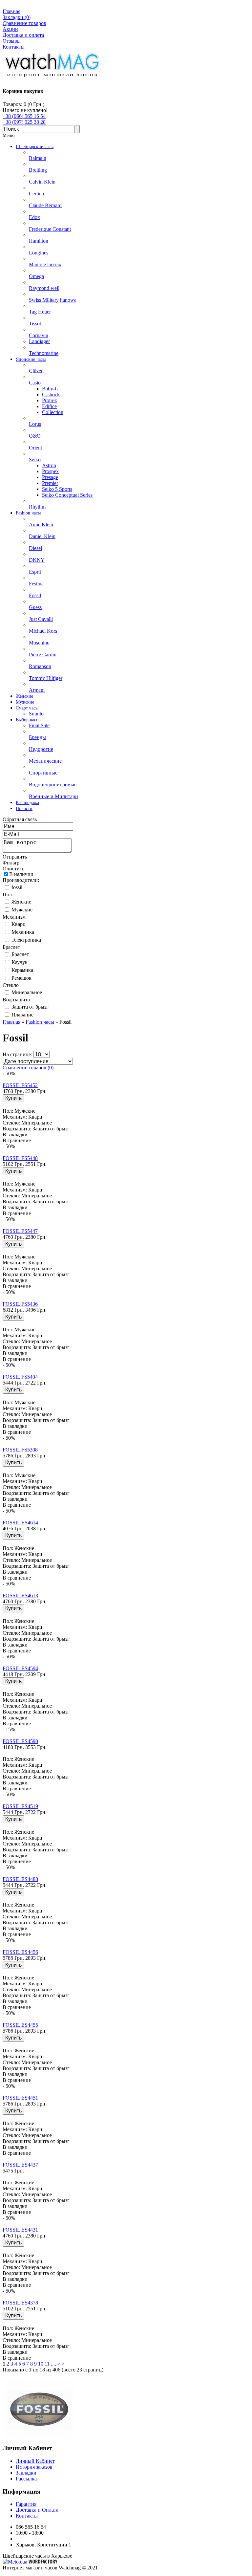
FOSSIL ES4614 (20, 1523)
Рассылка (26, 2479)
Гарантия (26, 2504)
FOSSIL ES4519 (20, 1806)
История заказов (34, 2467)
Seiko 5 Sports (57, 489)
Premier (50, 483)
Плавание (22, 1015)
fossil (17, 887)
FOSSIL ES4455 (20, 2025)
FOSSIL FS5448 (20, 1158)
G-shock (51, 394)
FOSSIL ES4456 (20, 1952)
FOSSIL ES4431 (20, 2230)
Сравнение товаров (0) (28, 1068)
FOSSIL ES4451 (20, 2098)
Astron (49, 465)
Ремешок (21, 978)
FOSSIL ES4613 (20, 1595)
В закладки (15, 1135)
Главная (11, 11)
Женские (21, 902)
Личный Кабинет (35, 2461)
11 (47, 2364)
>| (64, 2364)
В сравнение (17, 1140)
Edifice (49, 406)
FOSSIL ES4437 (20, 2165)
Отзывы (12, 41)
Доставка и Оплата (37, 2510)
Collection (53, 412)
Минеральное (27, 992)
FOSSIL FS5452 (20, 1085)
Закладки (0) (17, 17)
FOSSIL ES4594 (20, 1668)
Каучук (20, 962)
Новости (24, 808)
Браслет (20, 954)
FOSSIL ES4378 (20, 2303)
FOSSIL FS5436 (20, 1304)
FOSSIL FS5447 (20, 1231)
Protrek (50, 400)
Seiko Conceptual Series (67, 495)
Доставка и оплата (23, 35)
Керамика (22, 970)
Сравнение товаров (24, 23)
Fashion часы (40, 1022)
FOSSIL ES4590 (20, 1741)
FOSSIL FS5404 (20, 1377)
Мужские (22, 910)
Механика (23, 932)
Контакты (14, 47)
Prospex (50, 471)
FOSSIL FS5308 (20, 1450)
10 (41, 2364)
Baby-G (50, 389)
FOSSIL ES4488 (20, 1879)
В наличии (21, 874)
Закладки (26, 2473)
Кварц (19, 924)
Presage (50, 477)
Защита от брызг (30, 1007)
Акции (10, 29)
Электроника (26, 940)
